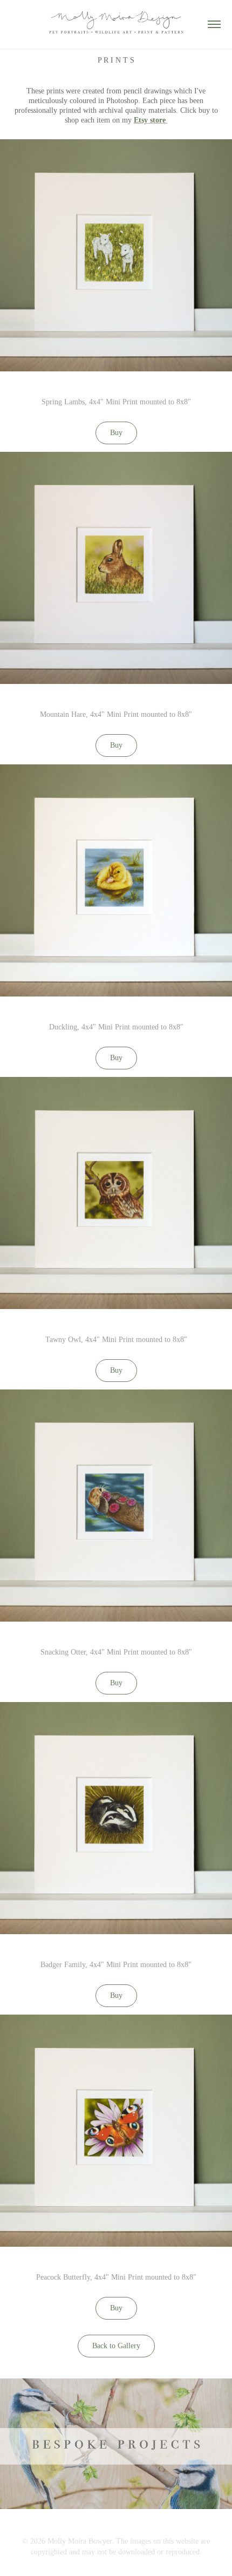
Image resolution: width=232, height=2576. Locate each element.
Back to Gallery (116, 2346)
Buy (116, 433)
